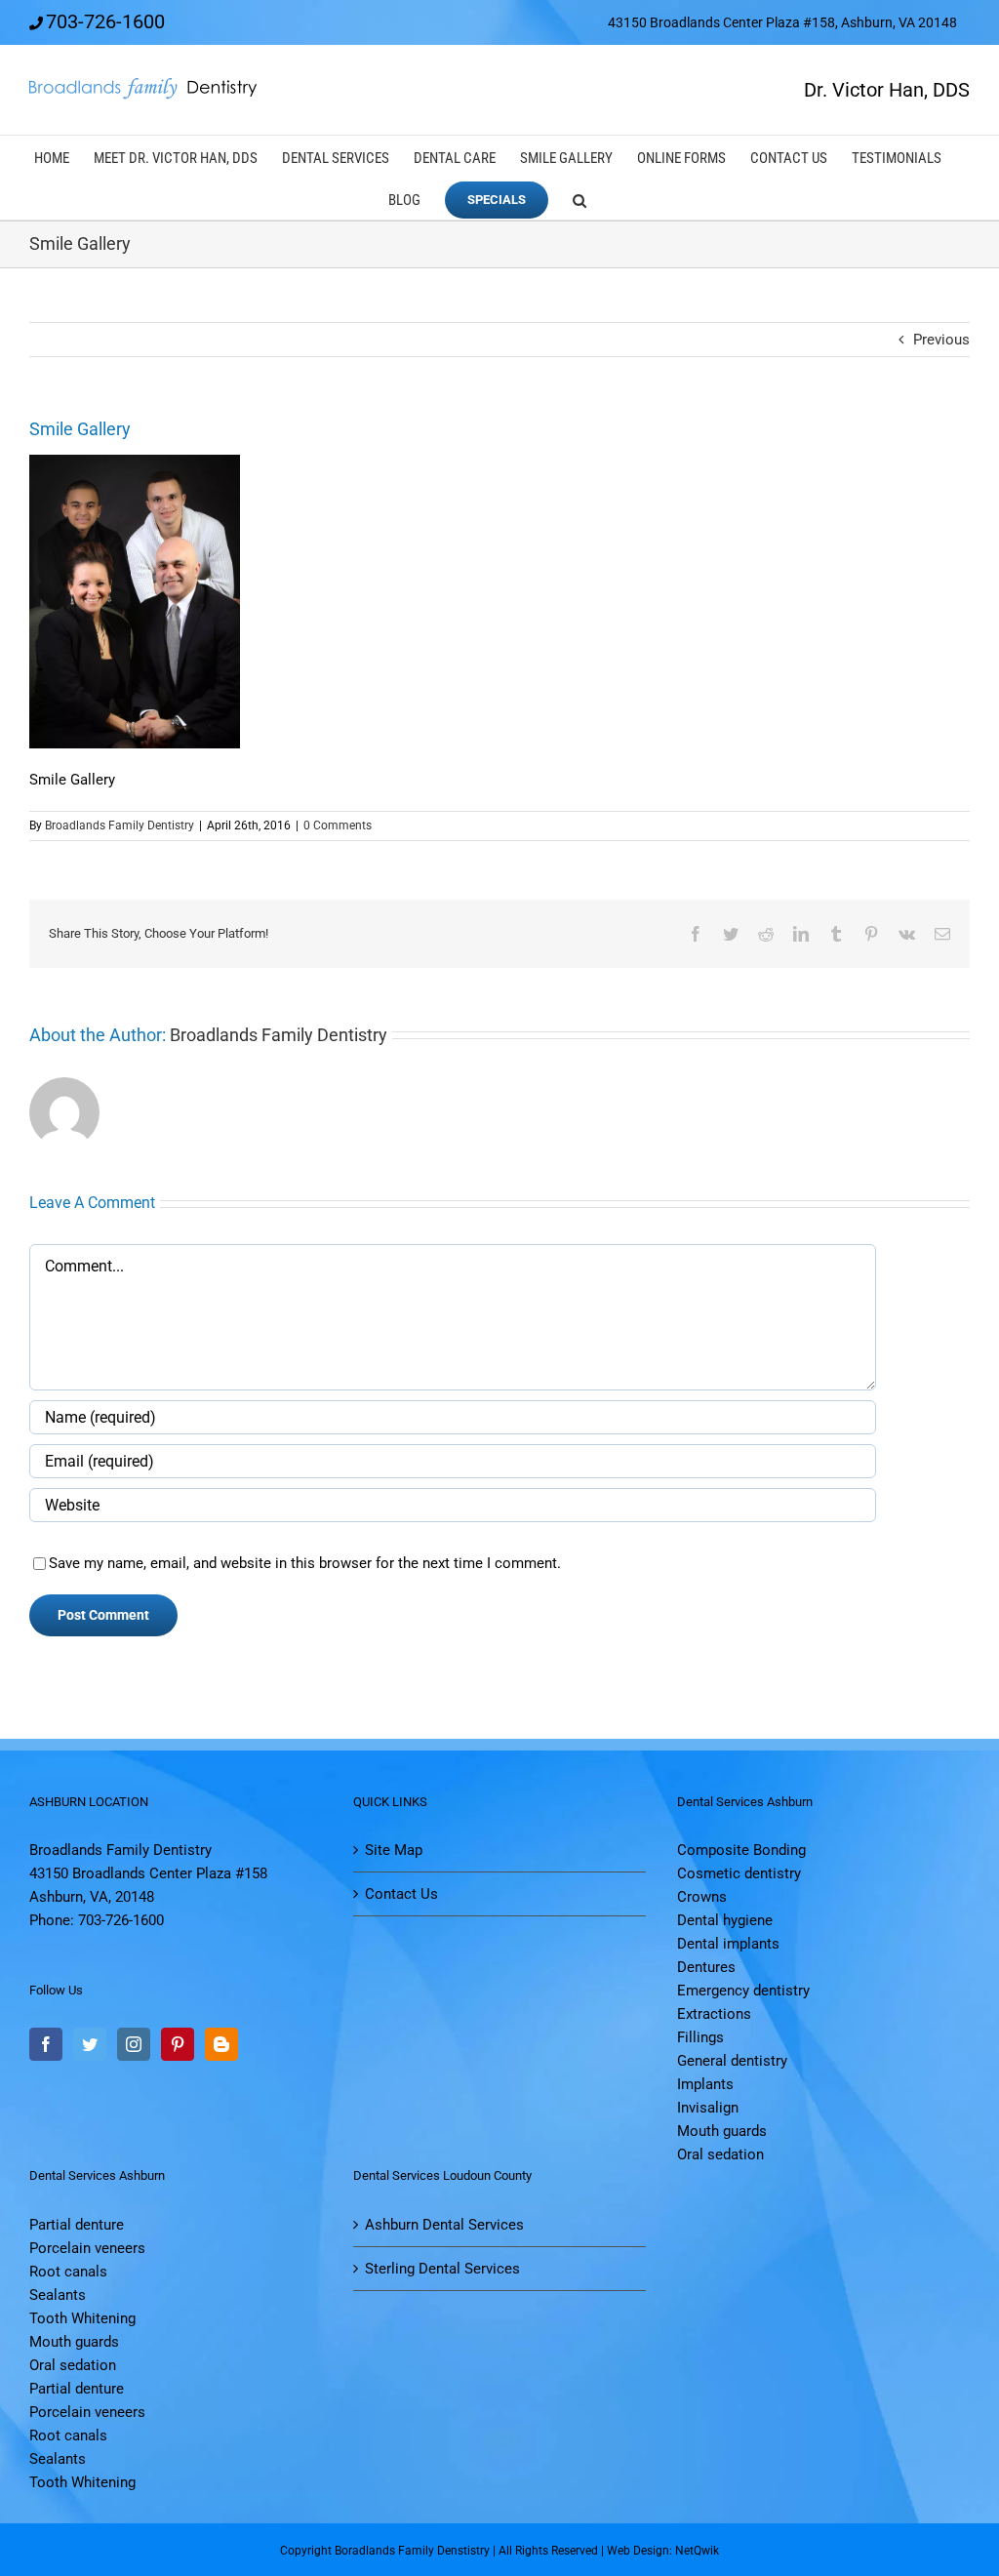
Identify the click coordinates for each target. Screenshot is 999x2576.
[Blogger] (221, 2044)
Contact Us (401, 1894)
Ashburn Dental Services (444, 2225)
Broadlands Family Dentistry (120, 825)
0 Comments (338, 825)
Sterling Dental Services (442, 2269)
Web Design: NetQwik (663, 2551)
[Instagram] (134, 2044)
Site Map (394, 1850)
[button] (579, 199)
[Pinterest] (178, 2044)
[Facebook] (46, 2044)
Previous (941, 340)
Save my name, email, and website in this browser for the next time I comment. (305, 1563)
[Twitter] (90, 2044)
